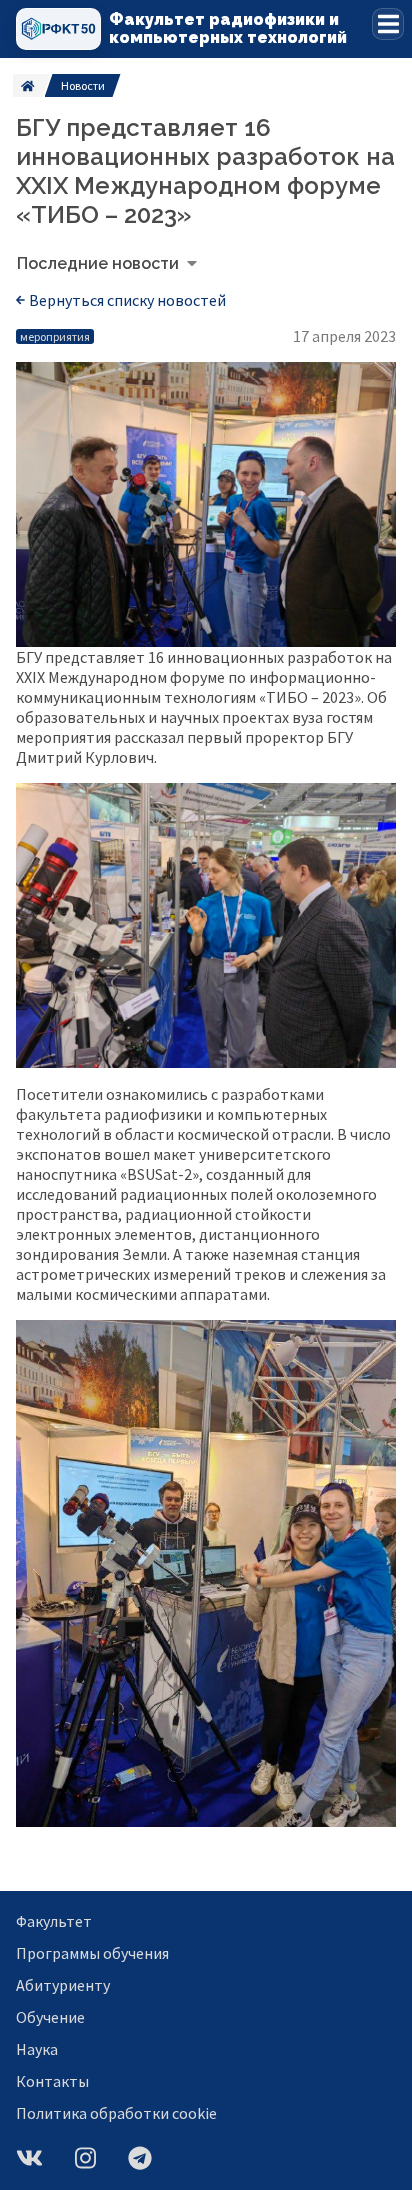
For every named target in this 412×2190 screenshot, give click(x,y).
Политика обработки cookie (116, 2113)
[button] (388, 24)
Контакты (52, 2081)
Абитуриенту (63, 1985)
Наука (37, 2049)
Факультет (54, 1921)
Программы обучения (92, 1953)
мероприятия (55, 336)
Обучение (50, 2017)
